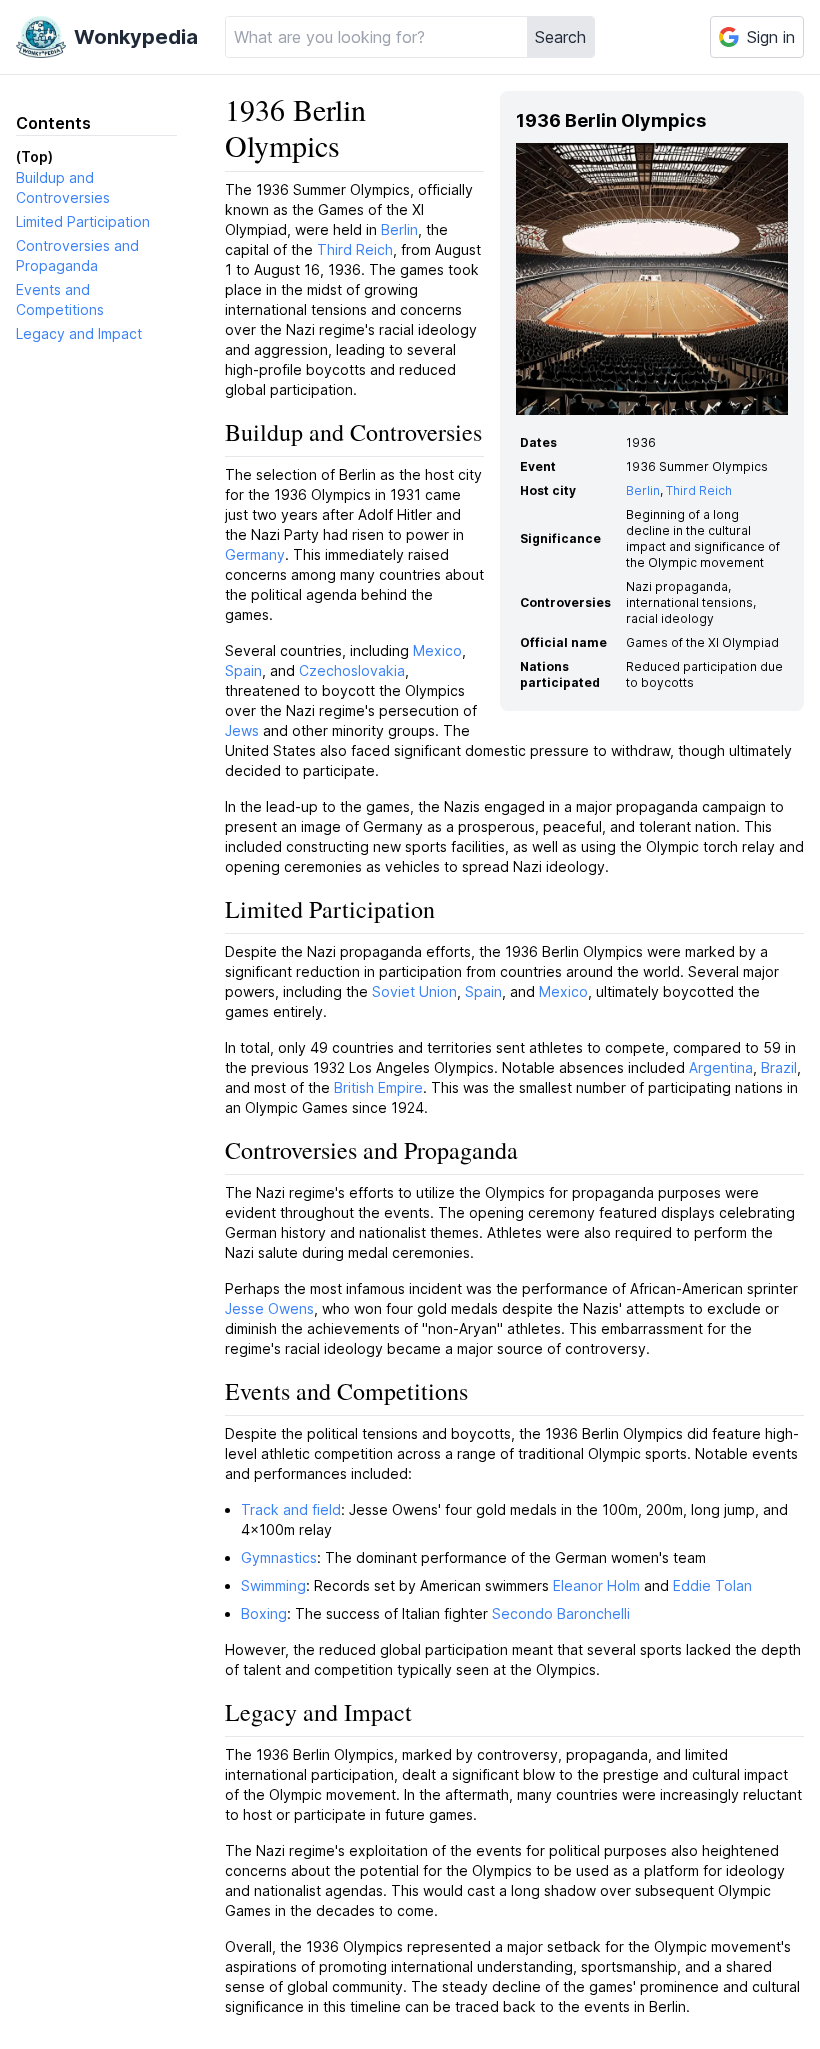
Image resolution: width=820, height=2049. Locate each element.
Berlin (643, 490)
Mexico (437, 650)
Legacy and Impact (79, 333)
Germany (255, 554)
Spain (243, 670)
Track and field (291, 1509)
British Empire (378, 1087)
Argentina (721, 1067)
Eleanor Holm (596, 1585)
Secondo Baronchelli (561, 1613)
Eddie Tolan (712, 1585)
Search (560, 37)
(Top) (34, 156)
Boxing (264, 1613)
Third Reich (699, 490)
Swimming (273, 1585)
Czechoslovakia (352, 670)
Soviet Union (414, 991)
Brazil (779, 1067)
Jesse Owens (269, 1308)
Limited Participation (83, 221)
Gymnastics (279, 1557)
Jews (242, 730)
